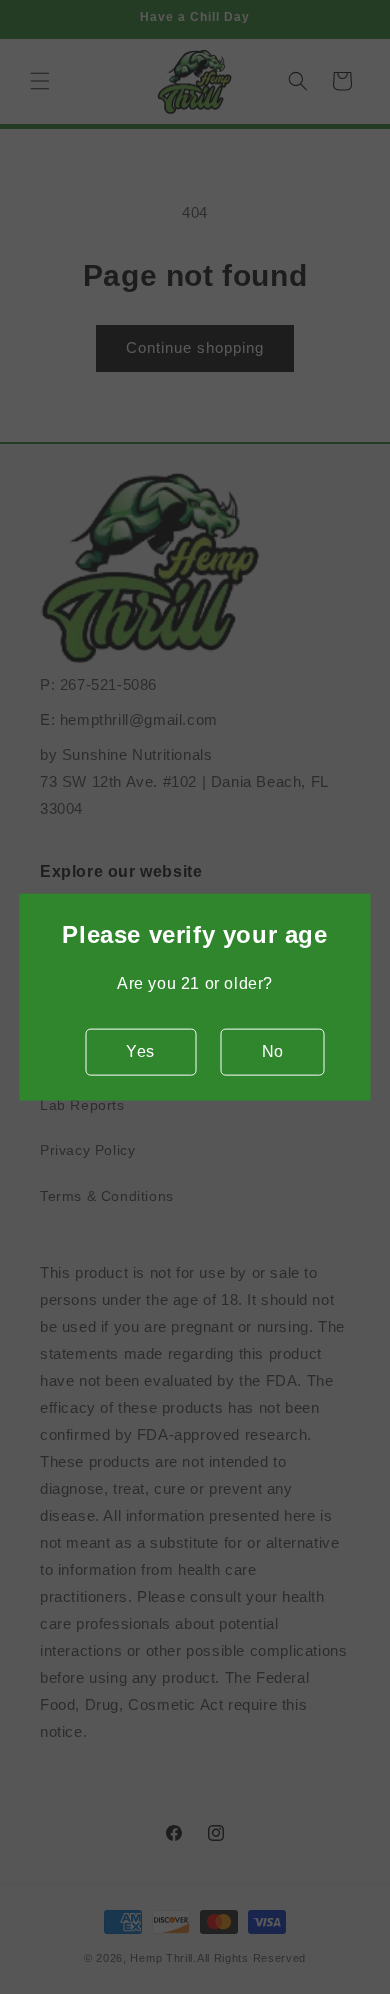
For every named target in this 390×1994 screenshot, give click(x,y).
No (273, 1051)
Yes (140, 1051)
